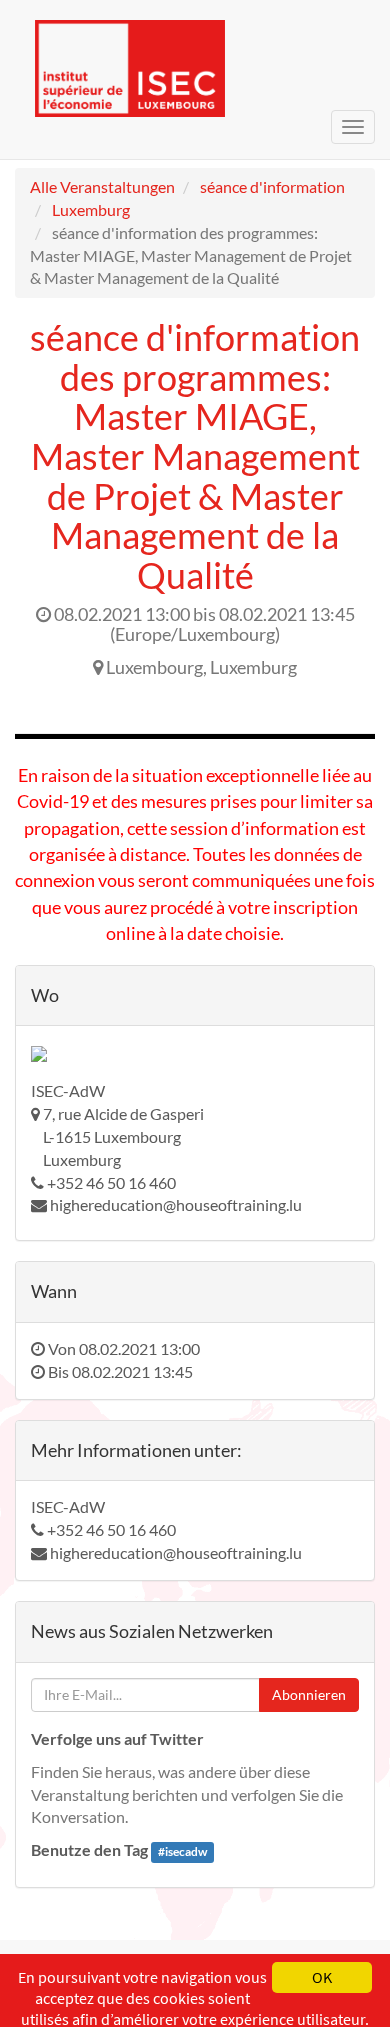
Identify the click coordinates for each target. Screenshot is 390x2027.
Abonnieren (309, 1694)
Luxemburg (91, 209)
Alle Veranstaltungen (102, 186)
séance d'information (272, 186)
